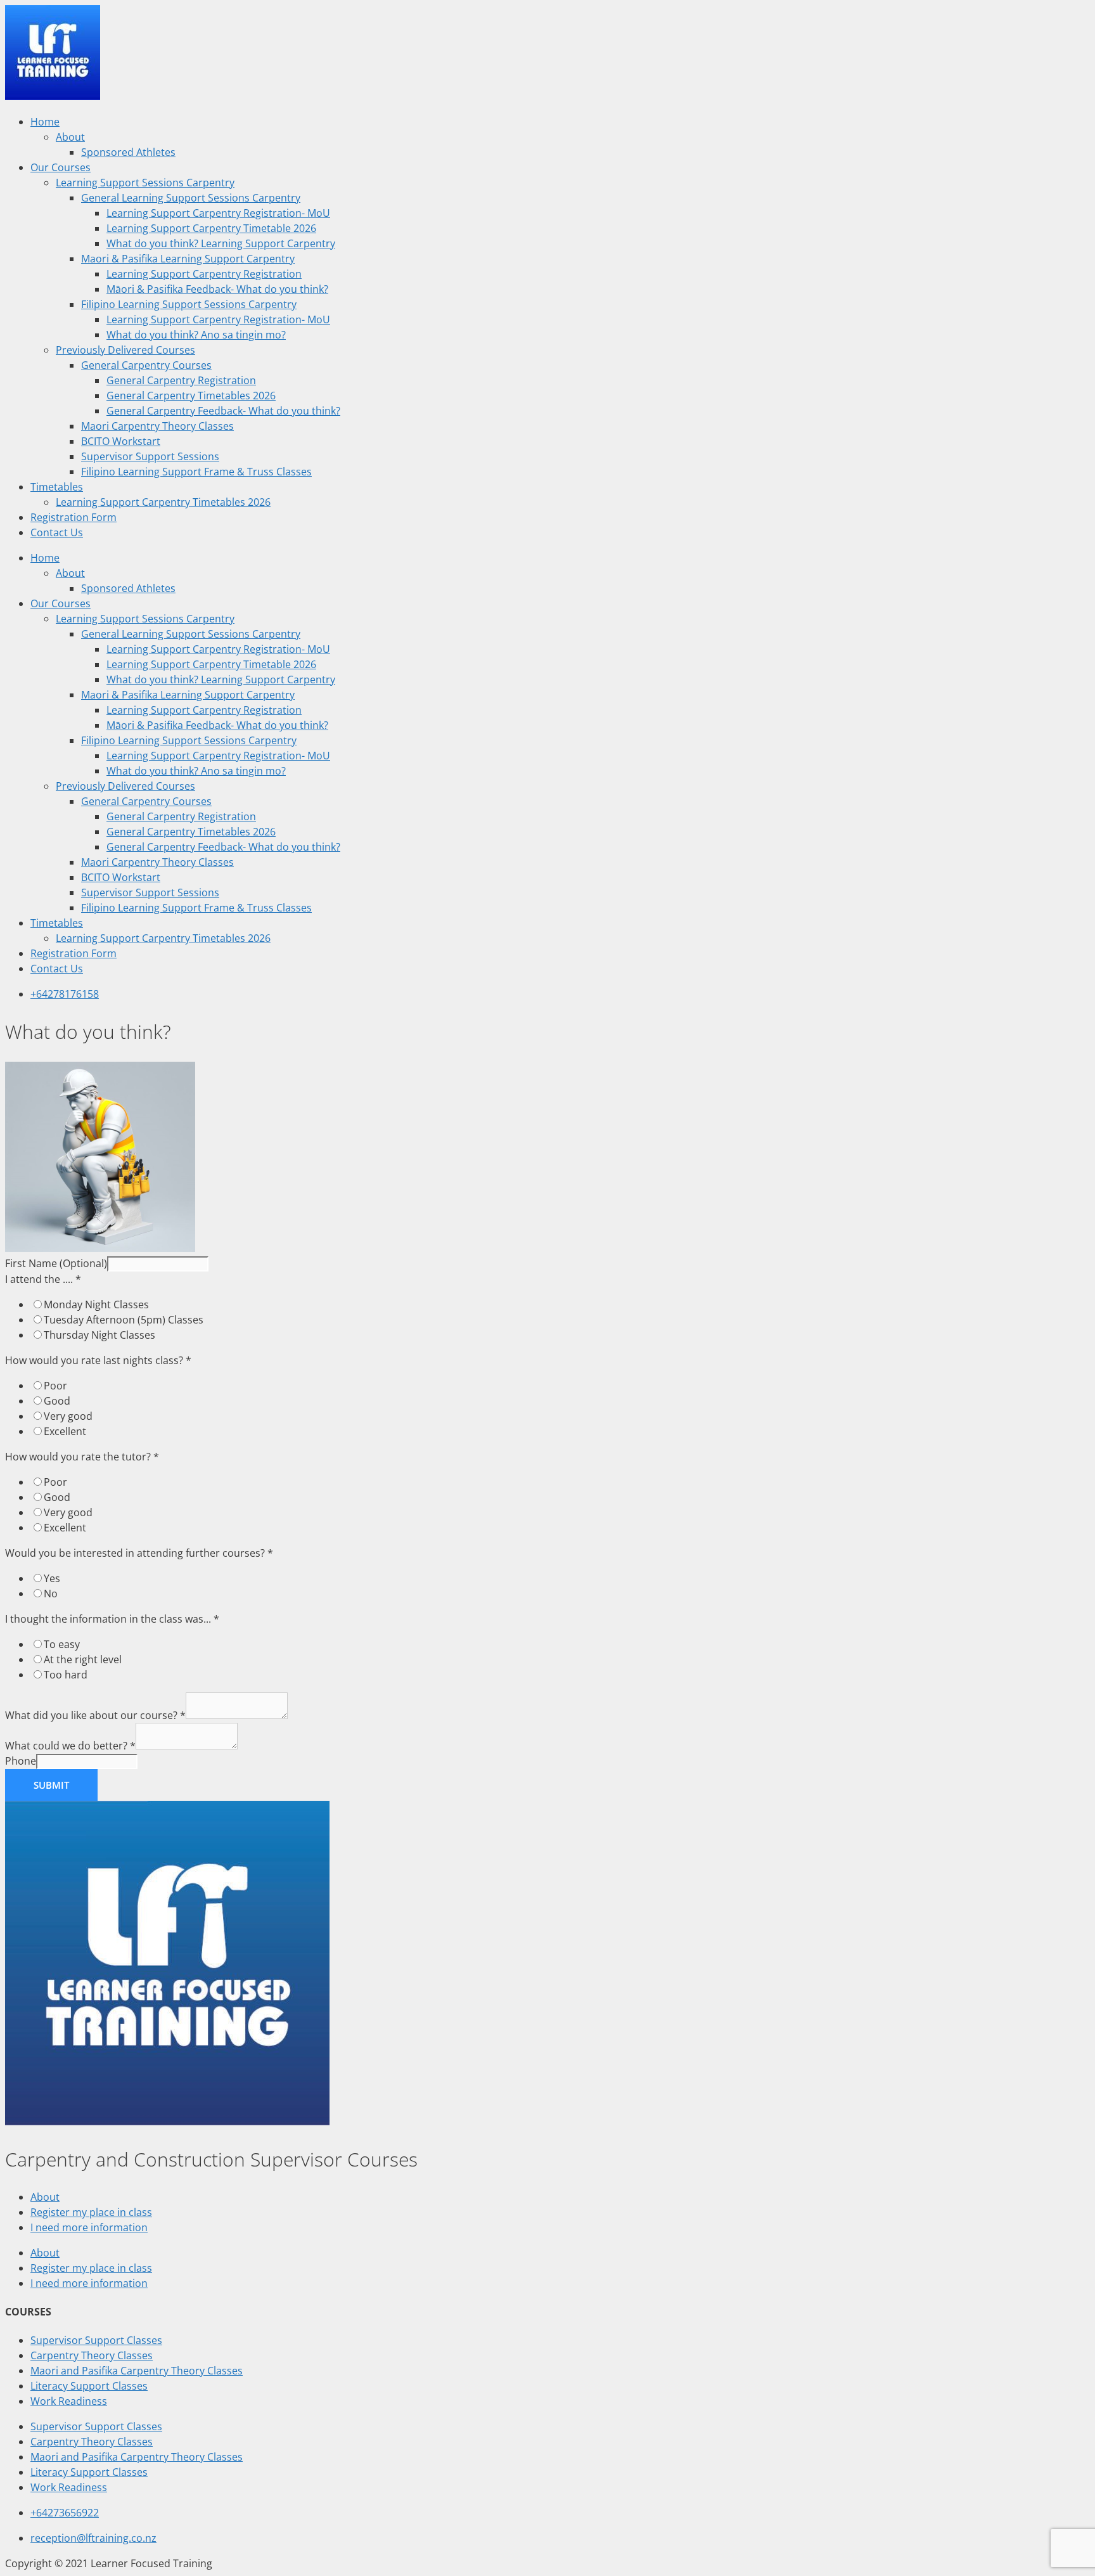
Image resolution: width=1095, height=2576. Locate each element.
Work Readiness (69, 2401)
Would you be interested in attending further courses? (139, 1553)
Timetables (57, 487)
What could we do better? (70, 1746)
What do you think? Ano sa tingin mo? (196, 335)
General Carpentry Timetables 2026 (191, 396)
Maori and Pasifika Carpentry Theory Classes (137, 2371)
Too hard (66, 1675)
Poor (55, 1386)
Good (57, 1401)
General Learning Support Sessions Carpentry (191, 198)
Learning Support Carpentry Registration (204, 274)
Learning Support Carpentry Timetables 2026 (163, 502)
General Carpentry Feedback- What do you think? (223, 411)
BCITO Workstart (121, 441)
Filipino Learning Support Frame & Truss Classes (196, 472)
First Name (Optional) (56, 1263)
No (51, 1594)
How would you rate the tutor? (82, 1457)
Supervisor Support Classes (96, 2340)
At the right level (83, 1659)
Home (45, 122)
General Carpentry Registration (181, 380)
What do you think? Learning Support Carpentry (221, 243)
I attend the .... (43, 1279)
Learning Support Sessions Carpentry (145, 183)
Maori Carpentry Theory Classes (157, 426)
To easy (62, 1644)
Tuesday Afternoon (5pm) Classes (124, 1320)
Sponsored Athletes (128, 152)
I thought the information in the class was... (112, 1619)
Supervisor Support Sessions (150, 456)
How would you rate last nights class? (98, 1360)
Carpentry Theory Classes (92, 2355)
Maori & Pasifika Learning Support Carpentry (188, 259)
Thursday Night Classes (99, 1335)
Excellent (65, 1431)
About (70, 137)
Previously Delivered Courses (125, 350)
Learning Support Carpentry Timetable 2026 (211, 228)
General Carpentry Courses (146, 365)
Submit (51, 1785)
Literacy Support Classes (89, 2386)
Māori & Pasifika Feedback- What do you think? (217, 289)
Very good (68, 1416)
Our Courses (61, 167)
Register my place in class (91, 2212)
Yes (52, 1578)
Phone (21, 1761)
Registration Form (74, 517)
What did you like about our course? (95, 1715)
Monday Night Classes (96, 1304)
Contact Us (57, 532)
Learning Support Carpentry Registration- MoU (218, 213)
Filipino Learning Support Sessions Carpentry (189, 304)
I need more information (89, 2227)
